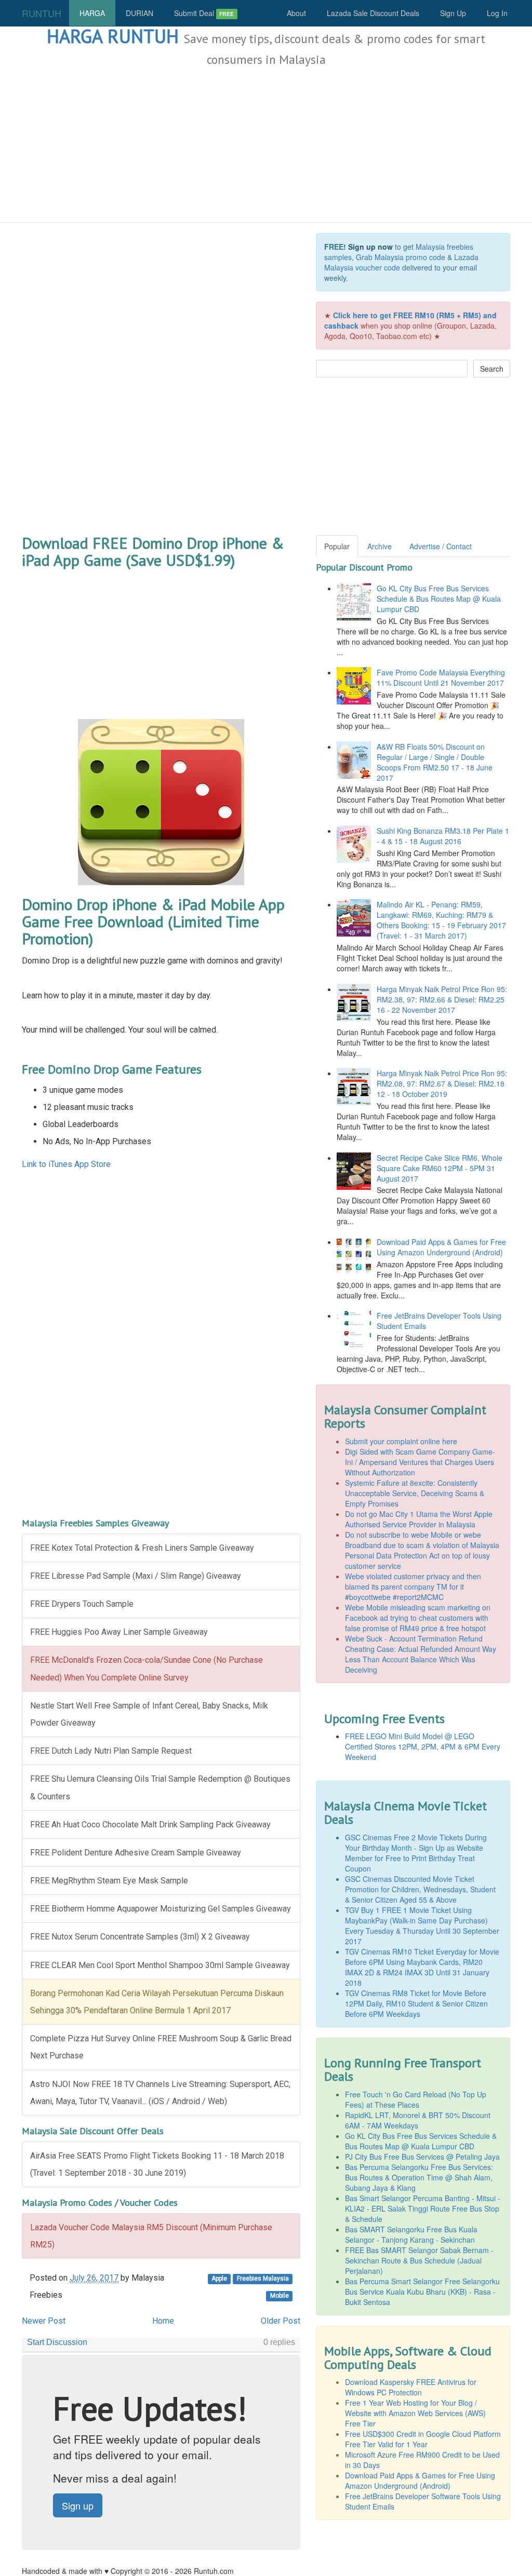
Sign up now (370, 247)
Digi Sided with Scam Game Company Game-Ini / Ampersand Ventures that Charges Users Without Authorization (420, 1462)
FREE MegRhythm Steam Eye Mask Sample (109, 1881)
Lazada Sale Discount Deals (373, 13)
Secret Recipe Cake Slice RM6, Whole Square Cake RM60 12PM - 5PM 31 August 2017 (440, 1168)
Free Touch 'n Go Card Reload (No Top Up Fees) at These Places (416, 2099)
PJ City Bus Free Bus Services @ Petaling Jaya (422, 2157)
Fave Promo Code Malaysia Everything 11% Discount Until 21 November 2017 (441, 677)
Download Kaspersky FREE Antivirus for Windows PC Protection (411, 2387)
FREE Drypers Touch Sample (82, 1604)
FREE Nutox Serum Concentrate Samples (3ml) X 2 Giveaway (140, 1937)
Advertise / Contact (441, 546)
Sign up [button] (78, 2505)
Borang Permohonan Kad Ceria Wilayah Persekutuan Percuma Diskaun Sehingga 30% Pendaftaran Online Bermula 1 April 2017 (157, 2002)
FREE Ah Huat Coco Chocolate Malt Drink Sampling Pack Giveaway (150, 1825)
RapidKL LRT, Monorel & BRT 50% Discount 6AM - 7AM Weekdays (418, 2120)
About (296, 13)
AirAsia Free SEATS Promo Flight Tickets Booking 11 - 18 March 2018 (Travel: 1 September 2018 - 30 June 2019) (157, 2164)
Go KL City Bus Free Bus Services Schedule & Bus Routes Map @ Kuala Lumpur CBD (439, 599)
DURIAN (139, 13)
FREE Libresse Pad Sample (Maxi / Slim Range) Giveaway (136, 1576)
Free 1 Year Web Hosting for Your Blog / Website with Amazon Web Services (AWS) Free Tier (415, 2413)
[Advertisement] (266, 145)
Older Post (281, 2321)
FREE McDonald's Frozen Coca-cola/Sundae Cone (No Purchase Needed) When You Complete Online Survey (147, 1669)
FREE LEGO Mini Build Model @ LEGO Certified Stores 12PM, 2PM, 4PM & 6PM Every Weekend (423, 1746)
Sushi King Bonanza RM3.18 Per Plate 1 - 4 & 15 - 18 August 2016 (443, 836)
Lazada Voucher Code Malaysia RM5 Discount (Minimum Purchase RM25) (151, 2236)
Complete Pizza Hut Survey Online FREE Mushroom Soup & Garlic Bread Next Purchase (161, 2047)
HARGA (92, 13)
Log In (497, 13)
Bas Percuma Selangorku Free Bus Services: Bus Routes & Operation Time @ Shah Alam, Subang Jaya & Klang (419, 2177)
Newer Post (44, 2321)
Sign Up (453, 13)
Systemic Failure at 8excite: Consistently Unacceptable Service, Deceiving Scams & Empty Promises (415, 1493)
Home (163, 2321)
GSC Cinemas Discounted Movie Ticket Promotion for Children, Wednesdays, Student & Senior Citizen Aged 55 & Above (420, 1889)
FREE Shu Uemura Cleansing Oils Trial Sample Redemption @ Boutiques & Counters (160, 1787)
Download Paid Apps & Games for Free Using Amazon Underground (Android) (441, 1247)
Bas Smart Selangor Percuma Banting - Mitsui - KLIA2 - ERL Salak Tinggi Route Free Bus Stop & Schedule (423, 2208)
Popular (337, 546)
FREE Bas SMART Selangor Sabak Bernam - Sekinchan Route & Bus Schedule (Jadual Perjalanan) (419, 2260)
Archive (380, 546)
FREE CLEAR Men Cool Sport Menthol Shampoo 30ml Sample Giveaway (160, 1965)
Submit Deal (204, 13)
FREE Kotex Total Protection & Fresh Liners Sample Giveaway (142, 1548)
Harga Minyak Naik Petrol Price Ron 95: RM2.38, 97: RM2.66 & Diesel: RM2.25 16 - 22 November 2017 (442, 999)
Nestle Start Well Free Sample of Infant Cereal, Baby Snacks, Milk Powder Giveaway (149, 1714)
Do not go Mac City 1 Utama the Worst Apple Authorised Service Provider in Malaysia (419, 1519)
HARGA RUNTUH (113, 36)
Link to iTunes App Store (66, 1164)
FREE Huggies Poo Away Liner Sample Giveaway (119, 1632)
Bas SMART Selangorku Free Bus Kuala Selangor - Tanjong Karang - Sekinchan (411, 2234)
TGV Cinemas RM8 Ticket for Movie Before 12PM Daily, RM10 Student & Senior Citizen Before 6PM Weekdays (416, 2003)
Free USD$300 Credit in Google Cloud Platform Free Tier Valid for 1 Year (423, 2439)
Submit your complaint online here (401, 1441)
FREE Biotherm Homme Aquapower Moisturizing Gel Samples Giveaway (161, 1909)
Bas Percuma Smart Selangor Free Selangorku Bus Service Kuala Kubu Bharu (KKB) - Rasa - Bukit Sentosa (422, 2292)
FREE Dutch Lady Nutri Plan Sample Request (111, 1751)
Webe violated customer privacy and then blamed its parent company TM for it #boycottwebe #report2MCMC (413, 1587)
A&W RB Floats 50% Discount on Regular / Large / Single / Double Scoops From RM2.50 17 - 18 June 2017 (435, 762)
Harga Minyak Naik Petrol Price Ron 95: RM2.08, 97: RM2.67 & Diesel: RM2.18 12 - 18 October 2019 (442, 1083)
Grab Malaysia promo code (401, 257)
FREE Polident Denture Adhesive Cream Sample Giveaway (136, 1853)
